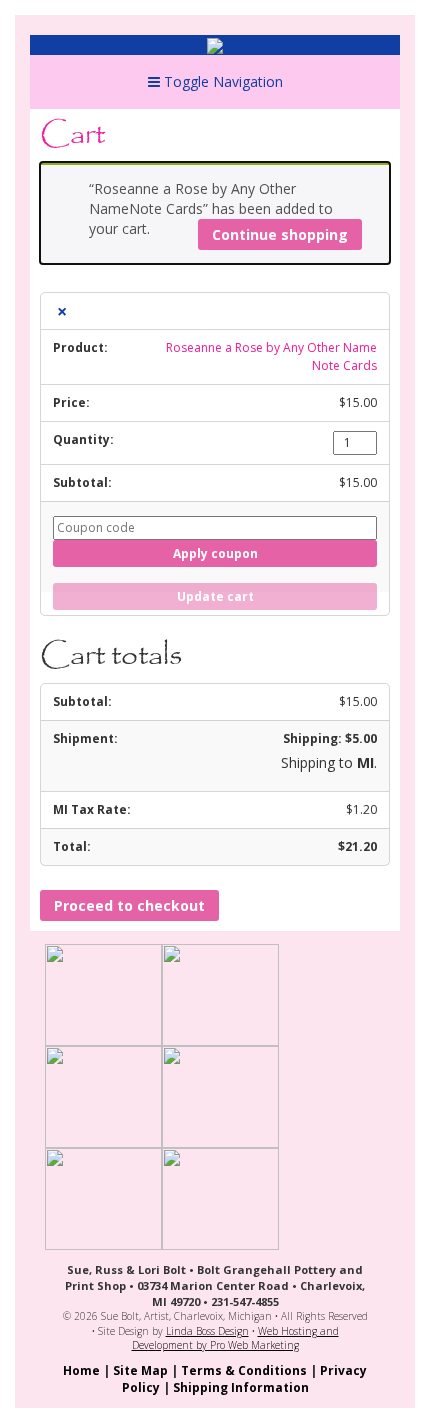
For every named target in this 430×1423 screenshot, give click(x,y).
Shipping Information (241, 1387)
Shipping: (330, 738)
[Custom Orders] (220, 1095)
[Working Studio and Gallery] (220, 993)
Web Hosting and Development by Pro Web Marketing (235, 1338)
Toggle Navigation (221, 81)
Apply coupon (215, 553)
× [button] (62, 311)
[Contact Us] (103, 1197)
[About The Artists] (103, 993)
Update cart (215, 596)
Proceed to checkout (129, 905)
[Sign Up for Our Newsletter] (220, 1197)
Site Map (140, 1370)
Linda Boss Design (207, 1331)
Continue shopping (280, 234)
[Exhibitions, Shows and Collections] (103, 1095)
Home (81, 1370)
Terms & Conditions (244, 1370)
